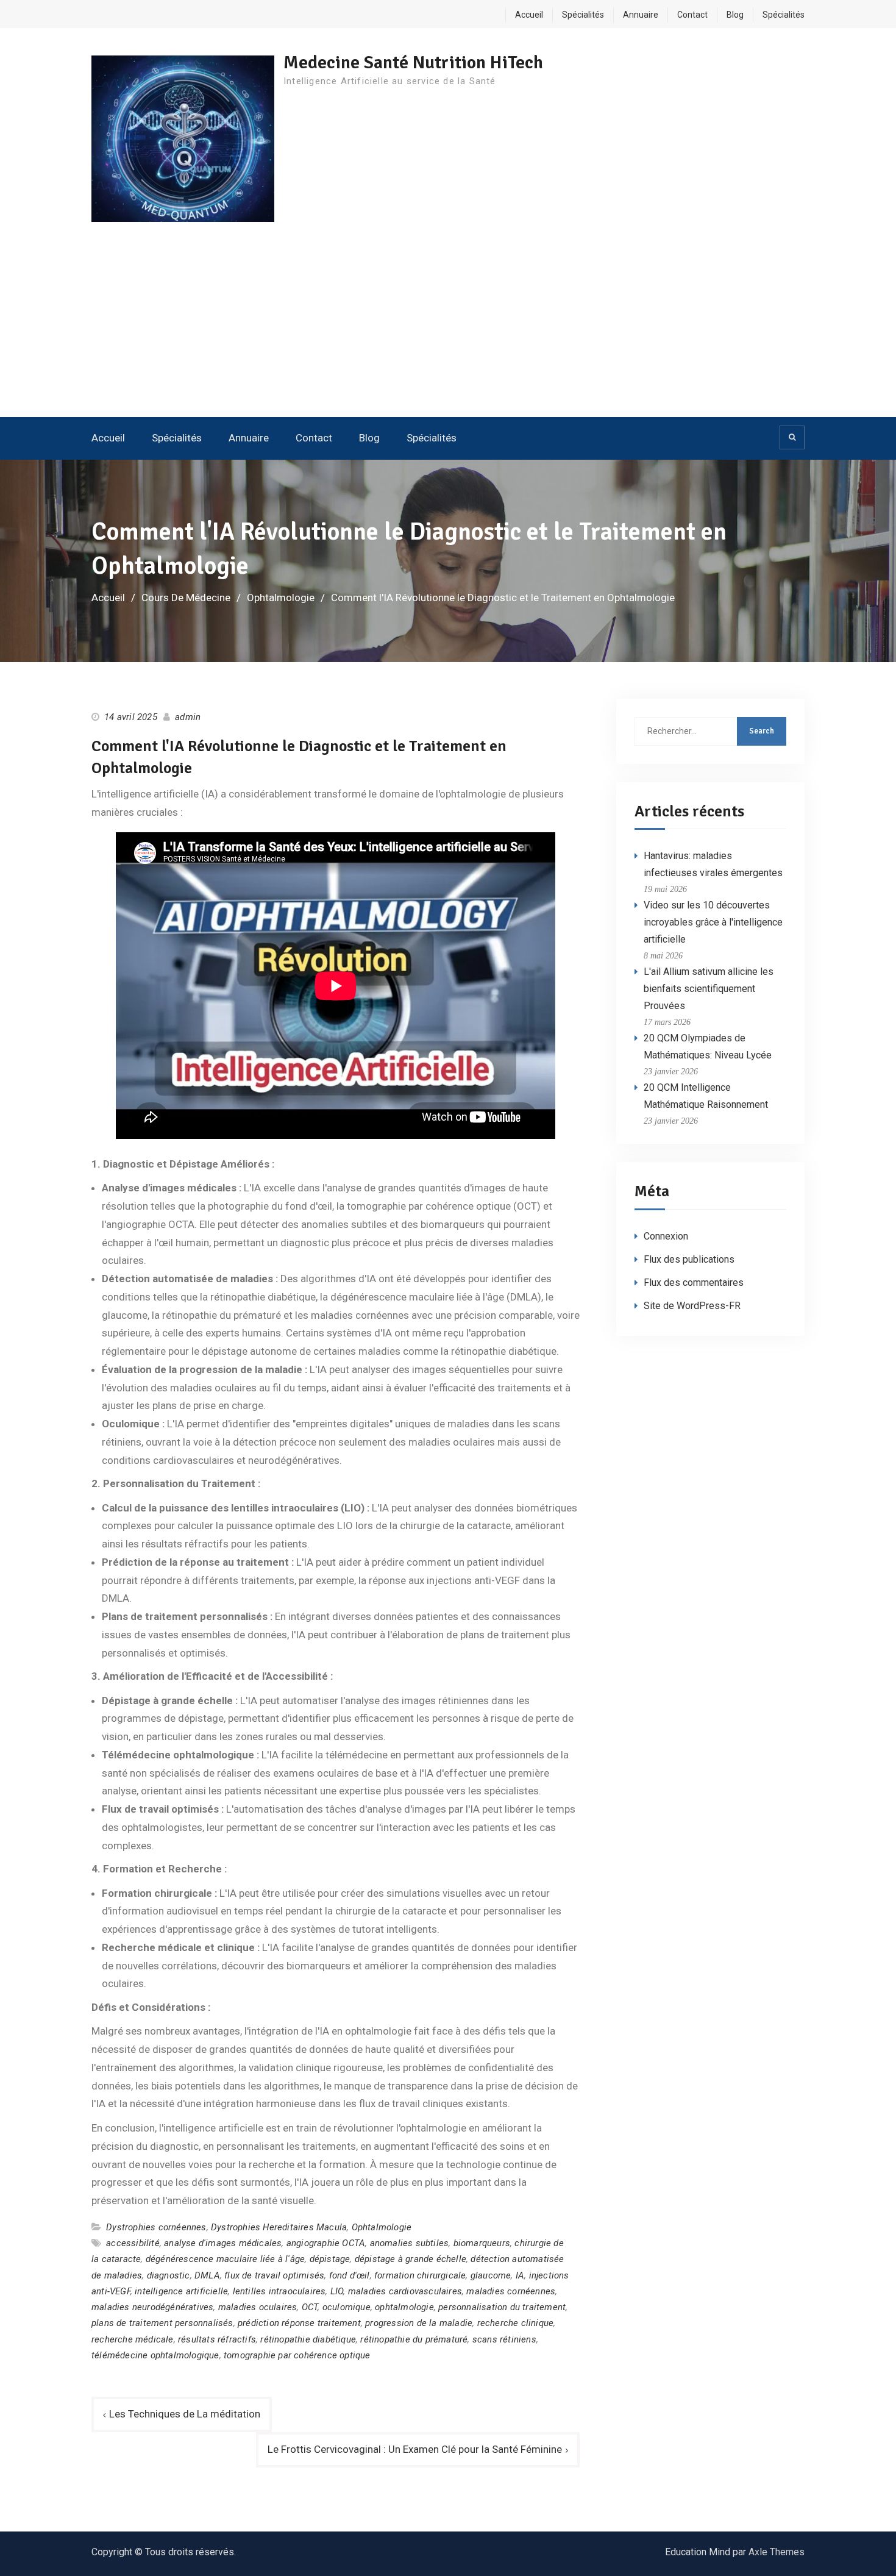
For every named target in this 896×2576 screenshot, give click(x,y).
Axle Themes (777, 2552)
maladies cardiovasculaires (405, 2291)
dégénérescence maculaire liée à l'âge (225, 2259)
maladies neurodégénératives (152, 2307)
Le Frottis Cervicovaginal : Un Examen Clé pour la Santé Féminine (415, 2449)
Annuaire (641, 15)
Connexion (666, 1236)
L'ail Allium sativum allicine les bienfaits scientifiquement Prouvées (709, 989)
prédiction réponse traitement (299, 2323)
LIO (337, 2291)
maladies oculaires (258, 2307)
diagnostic (169, 2275)
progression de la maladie (419, 2323)
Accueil (529, 15)
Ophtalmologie (382, 2227)
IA (520, 2275)
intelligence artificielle (181, 2291)
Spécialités (583, 15)
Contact (692, 15)
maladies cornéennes (511, 2291)
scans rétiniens (504, 2339)
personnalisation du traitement (502, 2307)
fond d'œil (350, 2275)
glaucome (491, 2275)
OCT (310, 2307)
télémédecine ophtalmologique (155, 2355)
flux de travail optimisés (274, 2275)
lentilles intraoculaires (279, 2291)
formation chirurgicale (420, 2275)
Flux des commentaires (694, 1283)
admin (188, 717)
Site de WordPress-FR (692, 1306)
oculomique (347, 2307)
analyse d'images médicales (223, 2243)
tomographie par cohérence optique (297, 2355)
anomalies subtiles (410, 2243)
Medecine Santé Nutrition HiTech (413, 62)
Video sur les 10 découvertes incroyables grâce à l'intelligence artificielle (713, 922)
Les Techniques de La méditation (185, 2414)
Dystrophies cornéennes (156, 2227)
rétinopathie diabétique (308, 2339)
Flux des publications (689, 1259)
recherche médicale (133, 2339)
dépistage (330, 2259)
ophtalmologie (404, 2307)
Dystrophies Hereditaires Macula (279, 2227)
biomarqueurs (482, 2243)
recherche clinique (516, 2323)
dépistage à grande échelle (411, 2259)
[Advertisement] (448, 326)
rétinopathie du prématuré (414, 2339)
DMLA (207, 2275)
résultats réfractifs (217, 2339)
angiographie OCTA (326, 2243)
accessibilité (133, 2243)
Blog (735, 15)
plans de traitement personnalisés (162, 2323)
